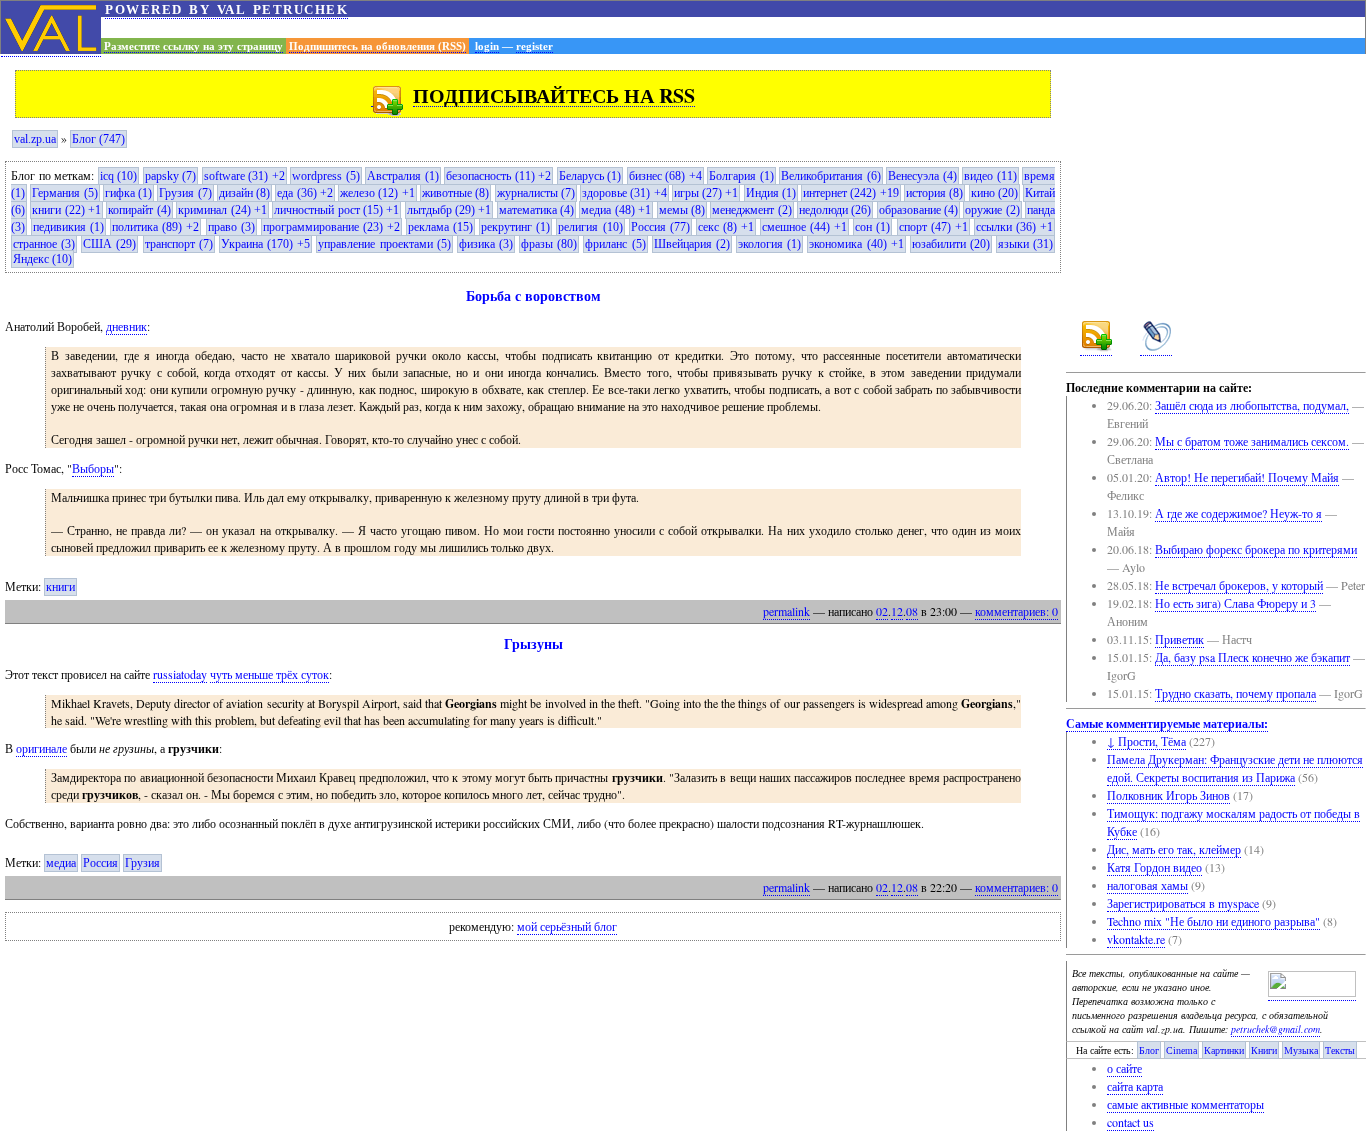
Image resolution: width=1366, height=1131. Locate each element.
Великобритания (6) (831, 176)
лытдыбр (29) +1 (449, 210)
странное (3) (44, 244)
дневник (126, 326)
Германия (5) (64, 193)
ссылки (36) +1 (1014, 227)
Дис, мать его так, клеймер (1174, 849)
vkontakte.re (1136, 939)
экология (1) (769, 244)
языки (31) (1025, 244)
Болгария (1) (741, 176)
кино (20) (994, 193)
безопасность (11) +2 (498, 176)
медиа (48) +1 (616, 210)
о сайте (1124, 1068)
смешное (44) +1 (804, 227)
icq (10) (119, 176)
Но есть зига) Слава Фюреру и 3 (1235, 603)
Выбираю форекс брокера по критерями (1256, 549)
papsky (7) (171, 176)
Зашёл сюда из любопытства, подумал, (1252, 405)
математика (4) (536, 210)
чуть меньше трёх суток (269, 674)
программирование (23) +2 (331, 227)
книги (60, 587)
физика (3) (486, 244)
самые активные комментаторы (1185, 1104)
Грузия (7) (185, 193)
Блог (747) (98, 139)
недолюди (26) (835, 210)
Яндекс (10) (42, 259)
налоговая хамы (1147, 885)
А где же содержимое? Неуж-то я (1238, 513)
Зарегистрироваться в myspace (1183, 903)
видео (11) (990, 176)
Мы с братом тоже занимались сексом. (1252, 441)
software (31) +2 (244, 176)
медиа (61, 863)
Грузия (142, 863)
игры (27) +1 (706, 193)
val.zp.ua (35, 139)
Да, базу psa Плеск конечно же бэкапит (1252, 657)
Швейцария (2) (692, 244)
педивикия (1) (68, 227)
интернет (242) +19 (851, 193)
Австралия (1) (403, 176)
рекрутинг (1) (515, 227)
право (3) (231, 227)
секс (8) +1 (726, 227)
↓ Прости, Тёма (1146, 741)
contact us (1130, 1122)
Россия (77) (660, 227)
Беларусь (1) (590, 176)
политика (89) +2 (155, 227)
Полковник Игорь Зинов (1168, 795)
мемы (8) (682, 210)
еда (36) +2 (305, 193)
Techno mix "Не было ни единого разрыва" (1213, 921)
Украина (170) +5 (265, 244)
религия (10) (590, 227)
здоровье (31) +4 (624, 193)
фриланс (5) (615, 244)
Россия (100, 863)
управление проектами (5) (384, 244)
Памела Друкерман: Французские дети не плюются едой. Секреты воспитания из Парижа (1235, 768)
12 (897, 611)
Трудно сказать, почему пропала (1235, 693)
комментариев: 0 (1016, 611)
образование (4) (918, 210)
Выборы (93, 468)
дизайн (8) (244, 193)
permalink (786, 611)
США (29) (109, 244)
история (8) (934, 193)
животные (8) (455, 193)
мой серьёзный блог (567, 927)
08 (912, 611)
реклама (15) (440, 227)
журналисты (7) (536, 193)
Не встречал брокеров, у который (1239, 585)
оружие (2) (992, 210)
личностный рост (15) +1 (336, 210)
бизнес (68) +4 (665, 176)
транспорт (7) (179, 244)
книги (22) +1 (66, 210)
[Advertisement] (733, 27)
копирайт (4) (139, 210)
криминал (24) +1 (222, 210)
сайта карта (1135, 1086)
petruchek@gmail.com (1275, 1029)
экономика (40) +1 (856, 244)
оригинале (41, 748)
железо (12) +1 (377, 193)
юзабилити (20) (951, 244)
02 (882, 611)
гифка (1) (128, 193)
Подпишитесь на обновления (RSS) (377, 46)
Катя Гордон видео (1154, 867)
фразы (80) (549, 244)
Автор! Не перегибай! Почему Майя (1247, 477)
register (534, 46)
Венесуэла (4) (922, 176)
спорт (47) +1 (933, 227)
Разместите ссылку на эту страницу (193, 46)
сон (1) (872, 227)
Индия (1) (771, 193)
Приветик (1179, 639)
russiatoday (180, 674)
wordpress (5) (326, 176)
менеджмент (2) (751, 210)
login (487, 46)
